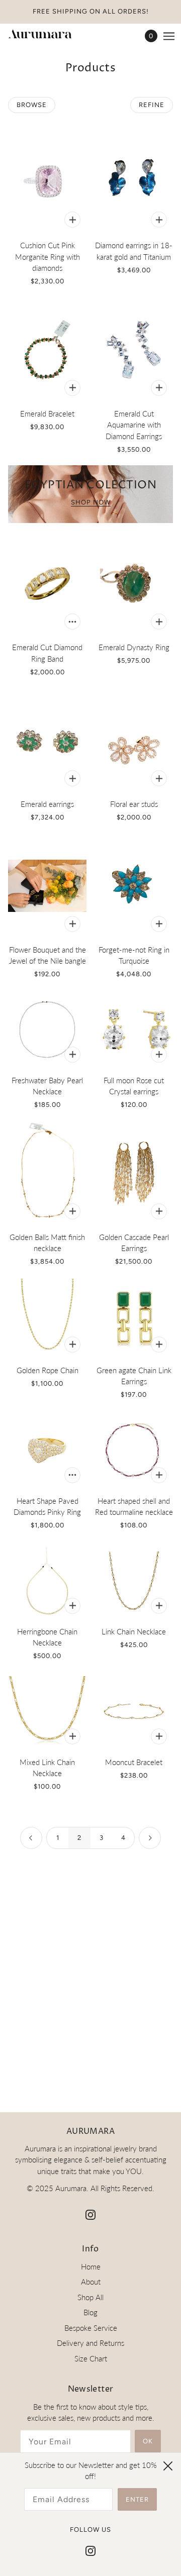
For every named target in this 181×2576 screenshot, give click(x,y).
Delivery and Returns (90, 2343)
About (91, 2282)
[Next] (150, 1838)
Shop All (90, 2297)
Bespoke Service (91, 2328)
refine (152, 105)
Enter (137, 2499)
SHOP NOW (91, 502)
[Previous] (31, 1838)
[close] (168, 2466)
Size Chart (91, 2358)
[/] (50, 36)
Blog (90, 2312)
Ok (148, 2441)
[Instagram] (90, 2550)
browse (32, 105)
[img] (90, 2214)
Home (91, 2266)
